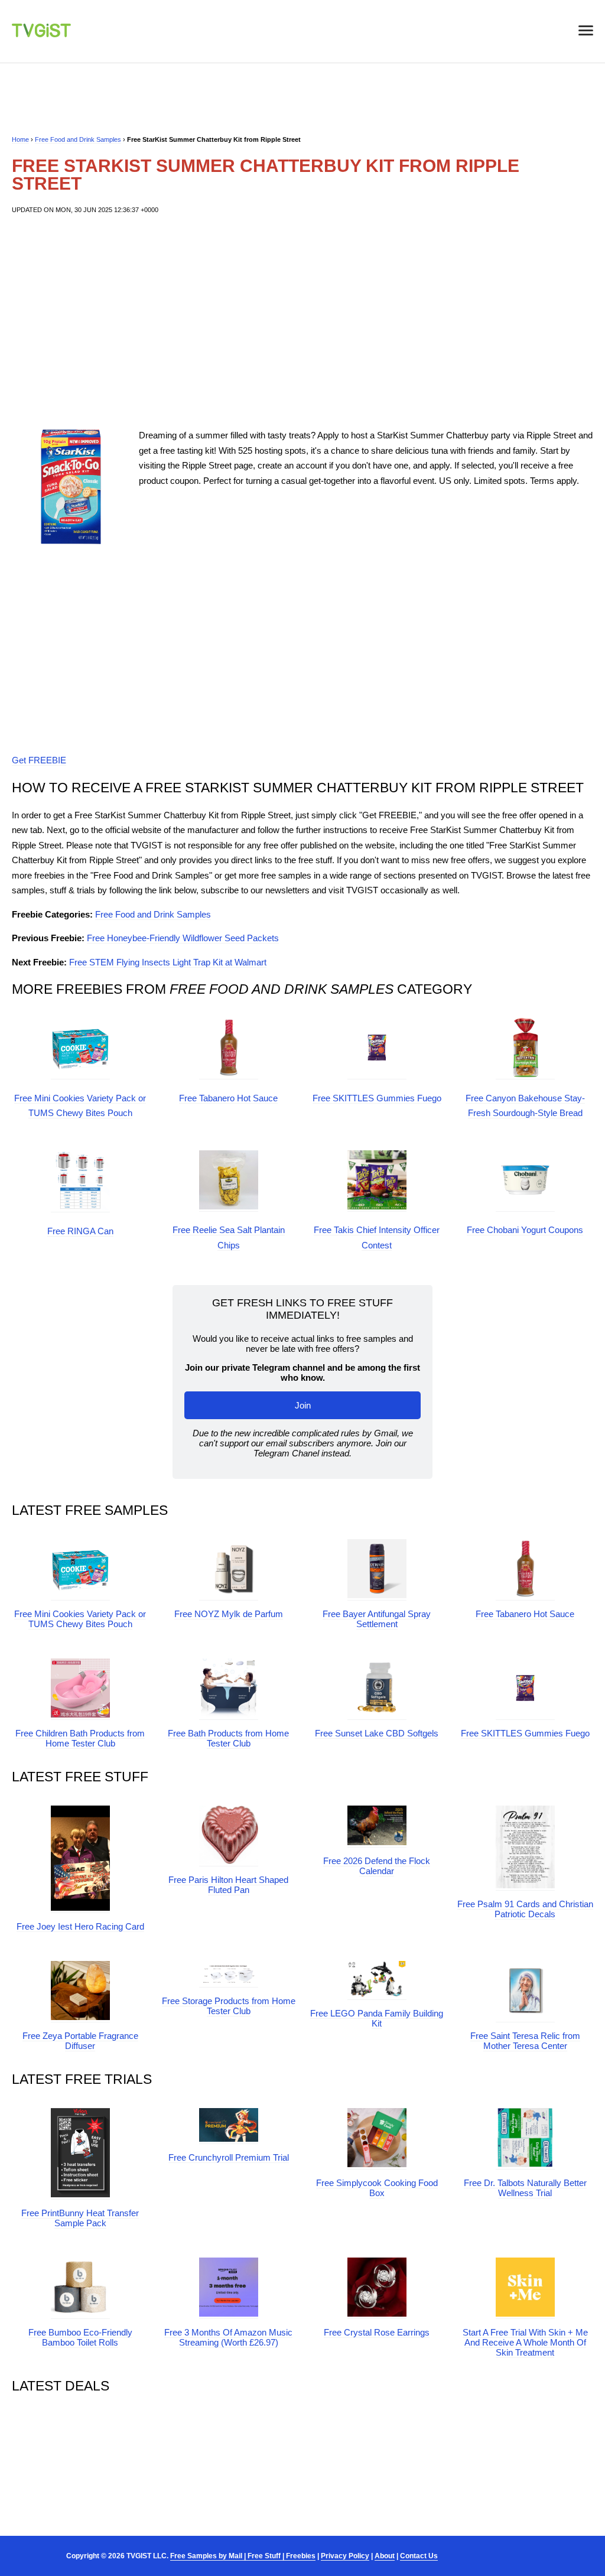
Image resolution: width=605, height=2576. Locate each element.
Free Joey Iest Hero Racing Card (80, 1926)
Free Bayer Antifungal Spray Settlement (377, 1619)
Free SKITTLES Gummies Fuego (377, 1098)
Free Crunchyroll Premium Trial (229, 2157)
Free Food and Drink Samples (78, 139)
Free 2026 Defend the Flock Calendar (377, 1866)
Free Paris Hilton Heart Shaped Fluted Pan (228, 1885)
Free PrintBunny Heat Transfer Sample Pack (80, 2218)
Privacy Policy (345, 2556)
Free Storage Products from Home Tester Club (229, 2006)
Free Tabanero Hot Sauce (228, 1098)
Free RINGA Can (80, 1231)
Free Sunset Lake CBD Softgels (377, 1733)
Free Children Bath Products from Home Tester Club (80, 1738)
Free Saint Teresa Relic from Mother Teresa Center (525, 2041)
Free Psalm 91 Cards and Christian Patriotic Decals (525, 1909)
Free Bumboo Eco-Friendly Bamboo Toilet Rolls (80, 2337)
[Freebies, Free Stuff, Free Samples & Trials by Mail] (41, 34)
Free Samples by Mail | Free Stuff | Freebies (243, 2556)
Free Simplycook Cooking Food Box (377, 2188)
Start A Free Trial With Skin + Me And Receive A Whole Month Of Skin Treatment (525, 2342)
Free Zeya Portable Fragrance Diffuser (80, 2041)
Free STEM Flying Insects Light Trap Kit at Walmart (168, 962)
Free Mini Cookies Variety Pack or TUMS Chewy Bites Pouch (80, 1619)
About (385, 2556)
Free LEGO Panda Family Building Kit (377, 2018)
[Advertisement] (302, 321)
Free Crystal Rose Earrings (377, 2332)
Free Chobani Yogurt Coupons (525, 1230)
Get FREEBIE (39, 760)
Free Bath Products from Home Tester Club (228, 1738)
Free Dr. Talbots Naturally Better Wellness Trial (525, 2188)
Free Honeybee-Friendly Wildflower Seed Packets (183, 938)
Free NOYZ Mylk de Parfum (229, 1614)
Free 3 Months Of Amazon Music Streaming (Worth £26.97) (228, 2337)
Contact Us (419, 2556)
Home (20, 139)
